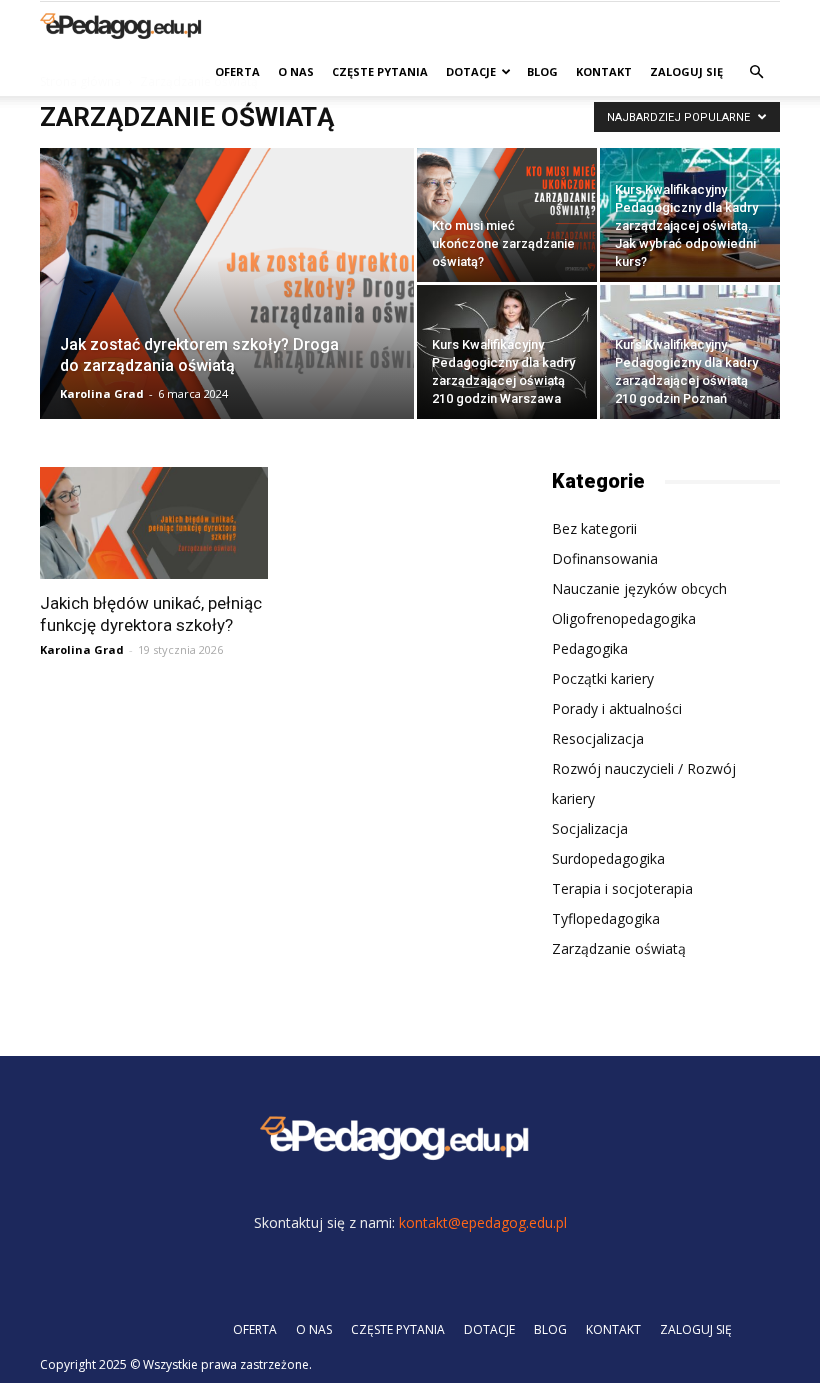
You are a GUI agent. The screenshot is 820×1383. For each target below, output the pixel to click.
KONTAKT (604, 71)
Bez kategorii (594, 528)
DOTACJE (471, 71)
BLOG (542, 71)
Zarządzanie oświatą (619, 948)
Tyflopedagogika (606, 918)
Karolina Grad (102, 393)
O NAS (296, 71)
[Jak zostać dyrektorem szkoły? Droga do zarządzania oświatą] (227, 310)
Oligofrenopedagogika (624, 618)
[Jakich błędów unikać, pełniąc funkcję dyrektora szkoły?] (154, 523)
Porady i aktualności (617, 708)
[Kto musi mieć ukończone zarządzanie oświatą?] (507, 215)
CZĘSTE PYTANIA (380, 71)
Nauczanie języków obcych (639, 588)
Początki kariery (603, 678)
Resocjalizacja (598, 738)
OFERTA (237, 71)
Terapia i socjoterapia (622, 888)
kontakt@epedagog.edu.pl (483, 1222)
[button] (756, 72)
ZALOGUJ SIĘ (686, 71)
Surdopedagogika (608, 858)
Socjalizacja (590, 828)
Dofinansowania (605, 558)
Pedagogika (590, 648)
